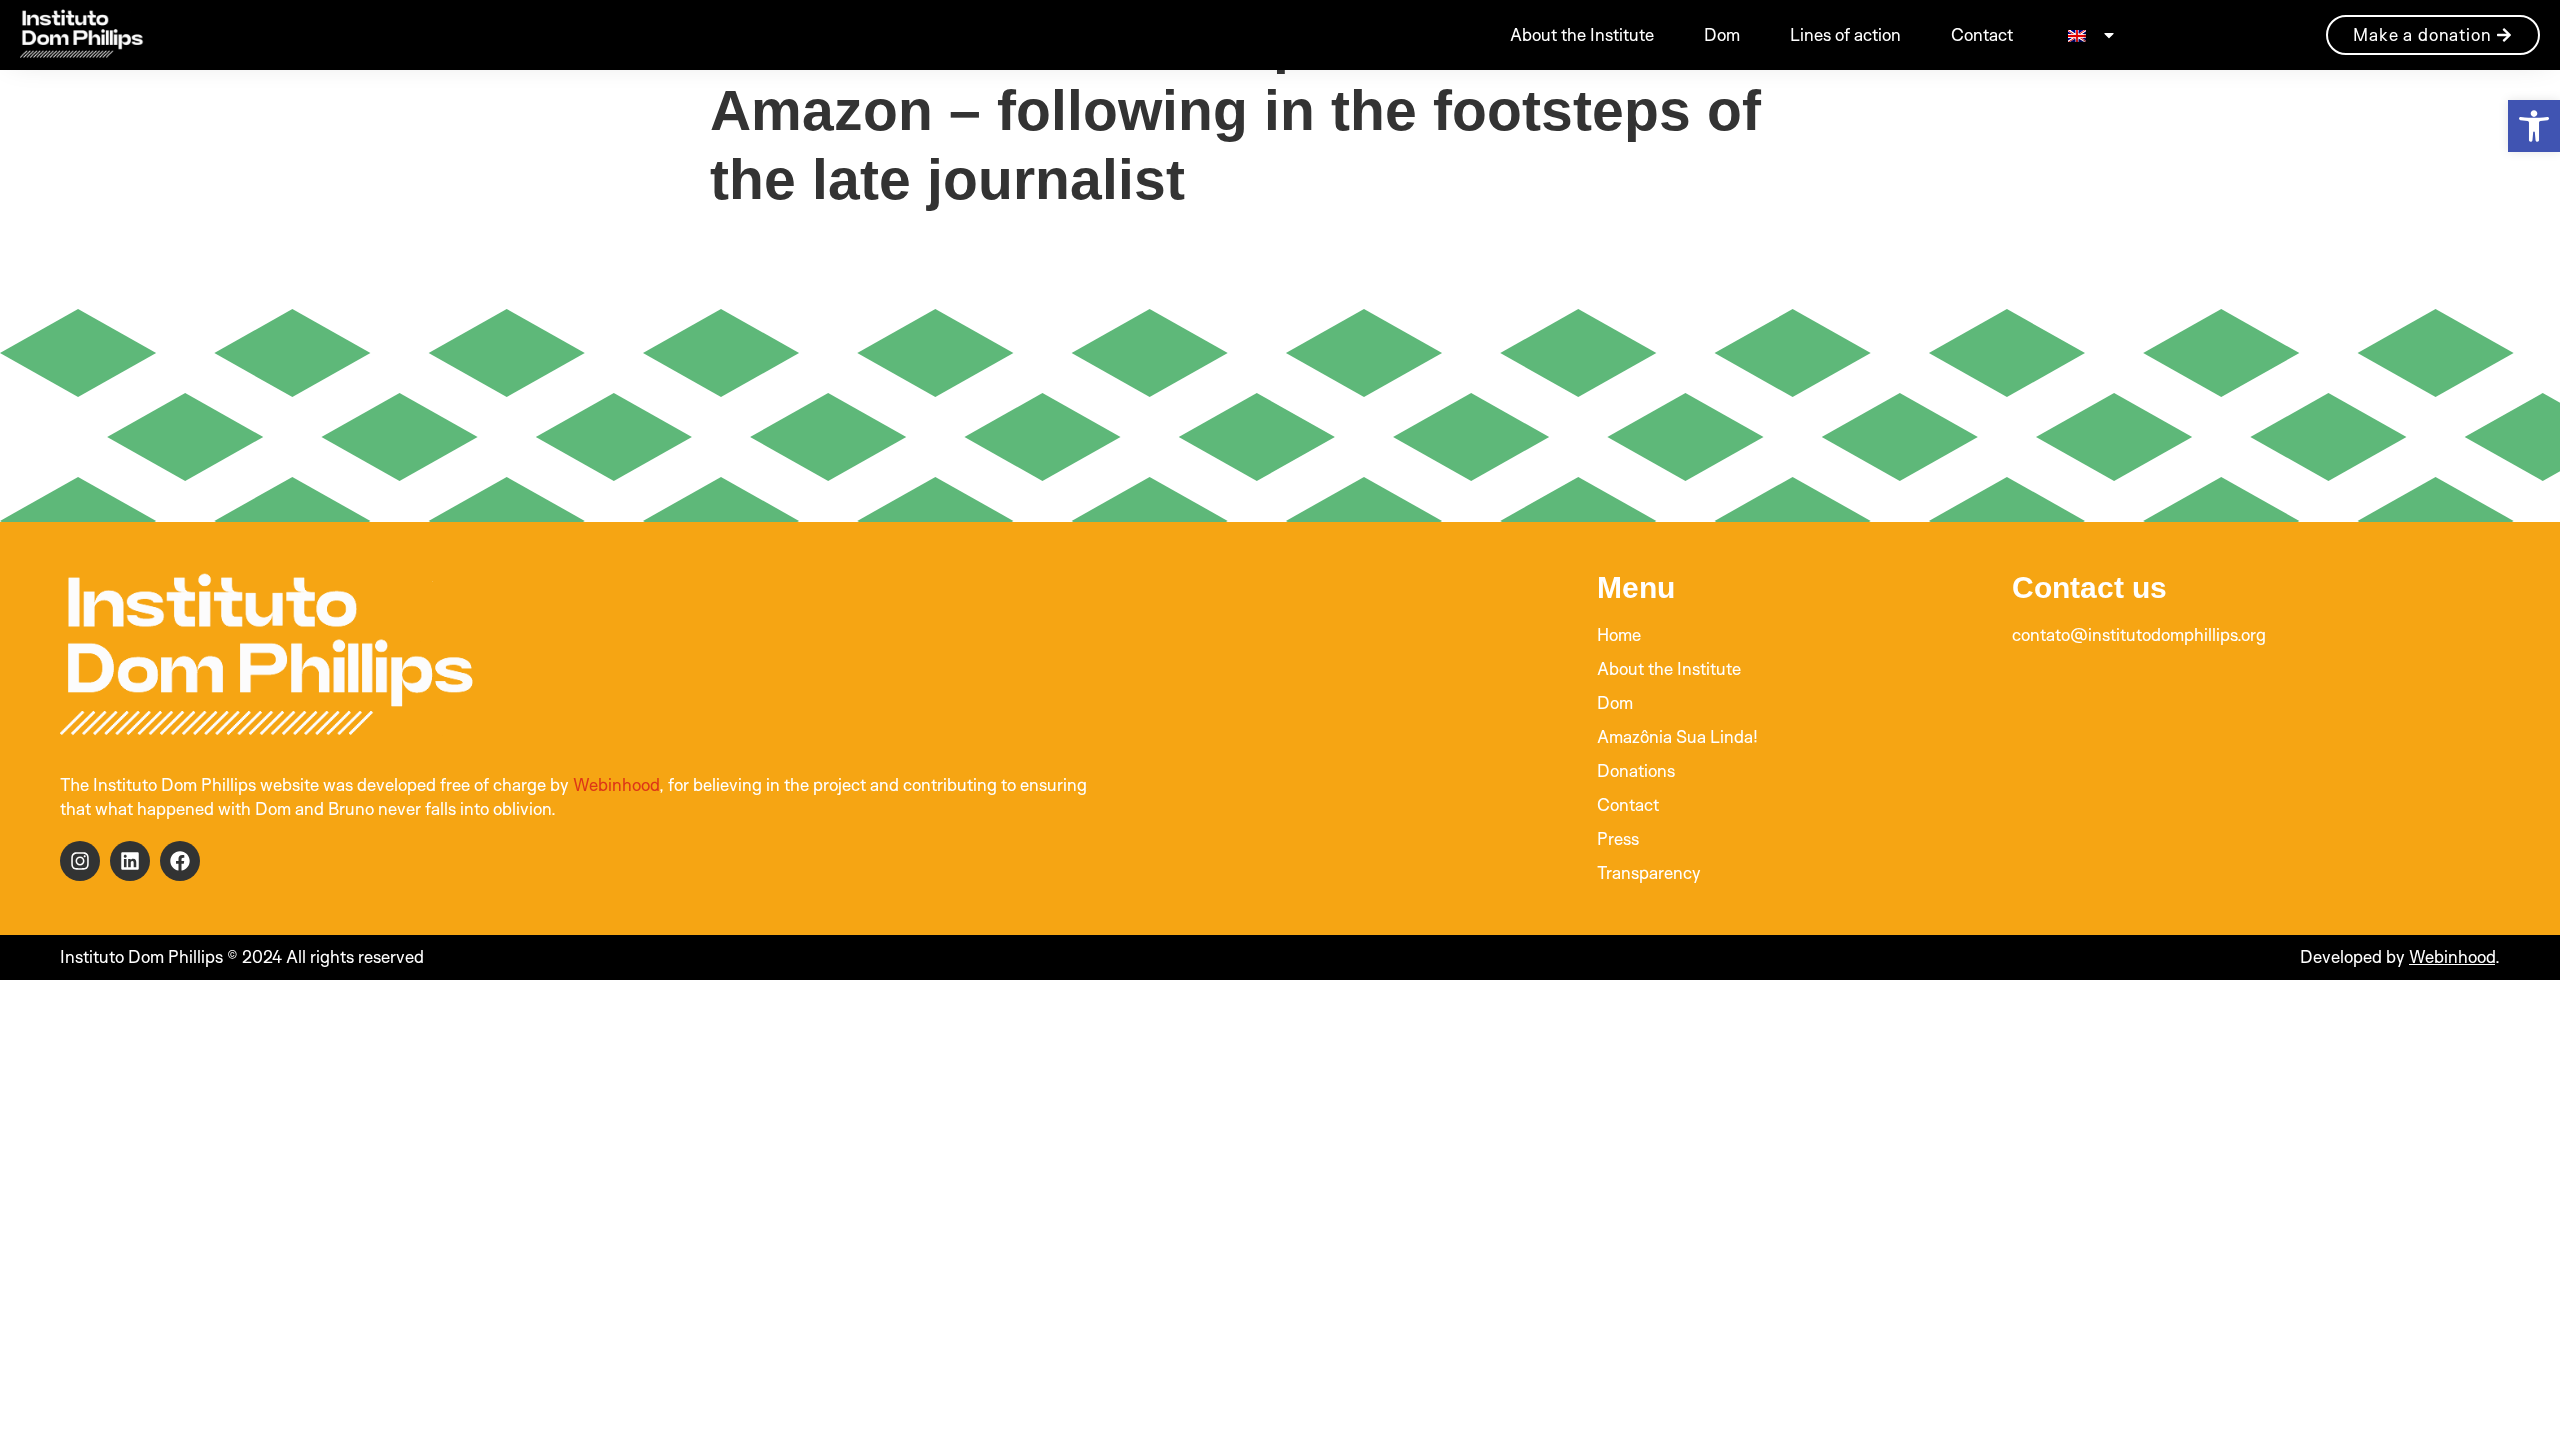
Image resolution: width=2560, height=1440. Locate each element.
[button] (2534, 126)
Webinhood (616, 784)
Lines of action (1845, 34)
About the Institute (1582, 34)
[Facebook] (180, 861)
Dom (1722, 34)
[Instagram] (80, 861)
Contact (1982, 34)
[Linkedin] (130, 861)
